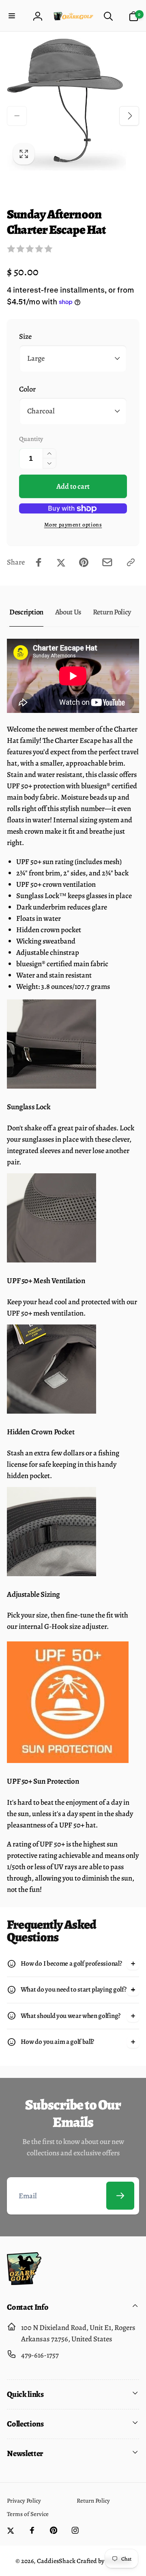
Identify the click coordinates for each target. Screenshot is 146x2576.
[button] (13, 16)
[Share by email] (107, 562)
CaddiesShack (56, 2561)
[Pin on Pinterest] (84, 562)
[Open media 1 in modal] (73, 105)
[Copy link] (131, 562)
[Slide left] (17, 116)
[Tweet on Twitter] (61, 562)
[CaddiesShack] (24, 2282)
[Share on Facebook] (39, 562)
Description (26, 612)
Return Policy (112, 612)
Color (27, 389)
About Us (68, 612)
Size (25, 336)
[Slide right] (129, 116)
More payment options (73, 525)
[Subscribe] (120, 2196)
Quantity (31, 439)
